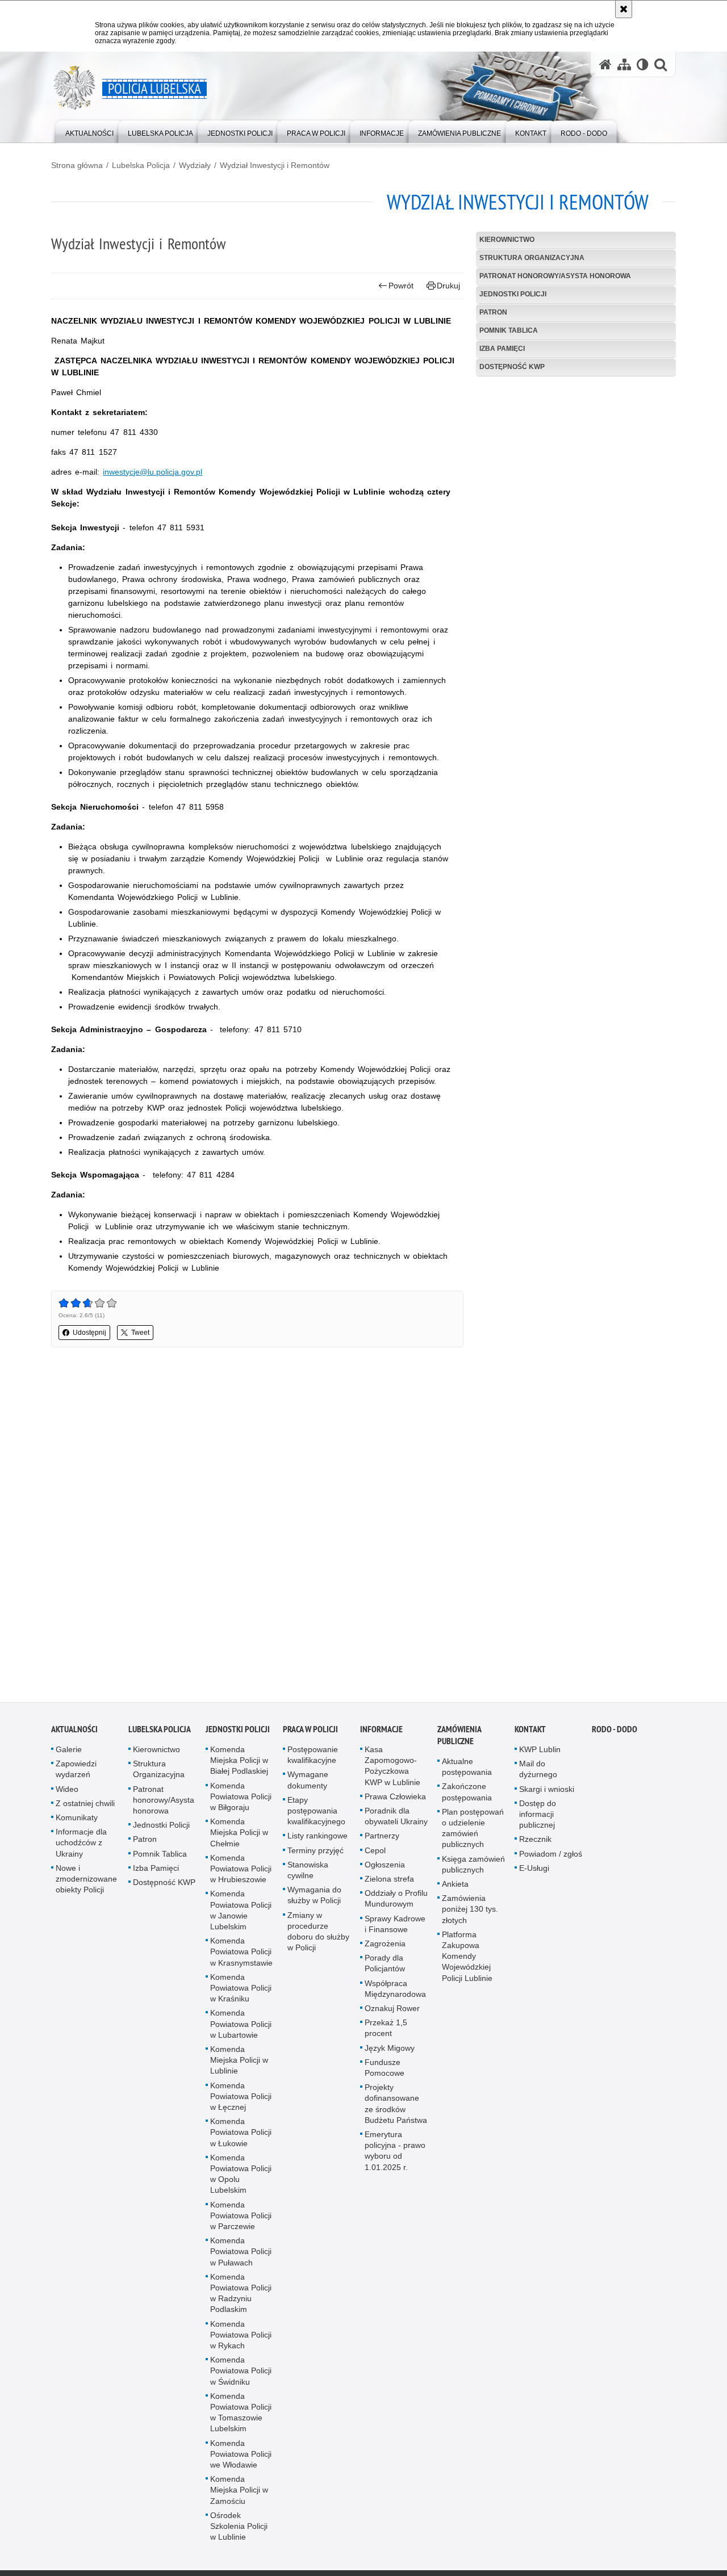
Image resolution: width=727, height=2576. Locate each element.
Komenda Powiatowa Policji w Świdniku (241, 2375)
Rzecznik (535, 1844)
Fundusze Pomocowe (385, 2072)
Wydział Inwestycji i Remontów (275, 165)
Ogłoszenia (385, 1869)
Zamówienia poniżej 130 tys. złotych (470, 1913)
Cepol (375, 1854)
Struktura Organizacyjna (532, 258)
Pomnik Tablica (509, 330)
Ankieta (455, 1888)
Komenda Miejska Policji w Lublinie (239, 2064)
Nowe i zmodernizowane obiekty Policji (86, 1883)
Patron (493, 312)
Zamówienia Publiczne (459, 1739)
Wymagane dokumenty (308, 1784)
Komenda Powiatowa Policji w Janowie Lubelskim (241, 1915)
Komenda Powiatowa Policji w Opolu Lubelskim (241, 2178)
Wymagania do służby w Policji (314, 1899)
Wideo (67, 1793)
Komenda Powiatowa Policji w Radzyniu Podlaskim (241, 2297)
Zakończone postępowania (467, 1796)
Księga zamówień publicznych (473, 1868)
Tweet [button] (140, 1333)
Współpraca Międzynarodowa (395, 1993)
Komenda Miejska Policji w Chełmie (239, 1836)
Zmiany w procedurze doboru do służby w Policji (318, 1936)
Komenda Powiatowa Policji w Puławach (241, 2256)
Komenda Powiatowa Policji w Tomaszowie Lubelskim (241, 2416)
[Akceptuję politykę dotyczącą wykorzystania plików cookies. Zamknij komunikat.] (624, 9)
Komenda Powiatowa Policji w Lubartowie (241, 2028)
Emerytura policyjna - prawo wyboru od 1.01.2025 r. (395, 2155)
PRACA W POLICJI (310, 1733)
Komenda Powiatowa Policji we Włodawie (241, 2458)
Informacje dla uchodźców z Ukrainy (81, 1846)
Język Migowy (390, 2052)
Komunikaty (77, 1821)
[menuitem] (89, 131)
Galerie (69, 1753)
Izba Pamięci (502, 349)
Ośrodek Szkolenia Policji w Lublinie (239, 2530)
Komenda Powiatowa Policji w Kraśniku (241, 1992)
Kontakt (530, 1733)
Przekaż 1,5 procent (386, 2032)
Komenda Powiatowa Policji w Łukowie (241, 2136)
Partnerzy (382, 1840)
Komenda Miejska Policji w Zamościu (239, 2494)
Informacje (381, 1733)
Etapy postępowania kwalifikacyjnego (316, 1815)
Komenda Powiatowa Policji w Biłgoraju (241, 1800)
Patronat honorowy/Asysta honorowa (555, 276)
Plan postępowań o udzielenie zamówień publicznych (473, 1832)
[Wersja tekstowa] (643, 64)
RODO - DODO (615, 1733)
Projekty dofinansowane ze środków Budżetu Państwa (396, 2108)
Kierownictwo (507, 240)
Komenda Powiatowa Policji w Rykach (241, 2339)
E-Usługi (534, 1872)
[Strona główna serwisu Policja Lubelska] (605, 64)
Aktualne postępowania (467, 1771)
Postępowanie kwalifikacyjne (313, 1759)
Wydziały (195, 165)
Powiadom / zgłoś (551, 1858)
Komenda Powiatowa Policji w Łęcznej (241, 2100)
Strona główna (77, 165)
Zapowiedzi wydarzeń (76, 1773)
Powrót (401, 286)
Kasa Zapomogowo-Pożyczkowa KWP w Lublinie (392, 1770)
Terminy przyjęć (316, 1854)
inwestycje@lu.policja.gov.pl (152, 472)
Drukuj (448, 286)
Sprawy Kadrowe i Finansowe (395, 1928)
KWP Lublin (540, 1753)
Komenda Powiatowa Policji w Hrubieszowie (241, 1873)
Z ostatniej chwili (85, 1807)
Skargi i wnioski (547, 1793)
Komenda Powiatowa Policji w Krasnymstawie (241, 1955)
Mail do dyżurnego (538, 1773)
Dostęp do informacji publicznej (538, 1818)
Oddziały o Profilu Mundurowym (396, 1902)
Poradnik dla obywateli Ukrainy (396, 1820)
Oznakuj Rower (392, 2012)
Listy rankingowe (317, 1840)
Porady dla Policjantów (385, 1967)
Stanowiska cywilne (308, 1874)
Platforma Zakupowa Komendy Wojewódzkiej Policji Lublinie (467, 1960)
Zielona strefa (389, 1883)
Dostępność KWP (512, 367)
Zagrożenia (385, 1947)
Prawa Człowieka (395, 1800)
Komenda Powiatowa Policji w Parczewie (241, 2219)
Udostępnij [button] (89, 1333)
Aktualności (74, 1733)
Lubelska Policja (141, 165)
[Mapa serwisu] (624, 64)
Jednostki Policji (513, 294)
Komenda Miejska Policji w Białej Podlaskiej (239, 1764)
